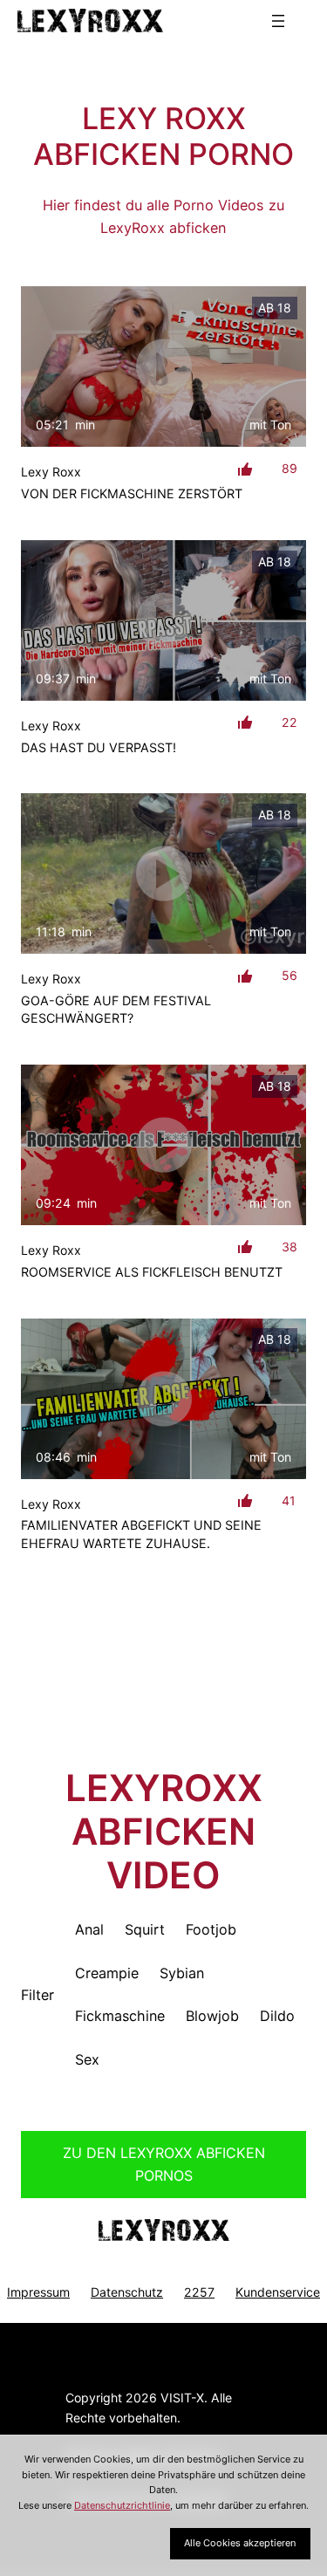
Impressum (38, 2292)
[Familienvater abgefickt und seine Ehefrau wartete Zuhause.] (163, 1399)
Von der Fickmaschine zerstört (132, 493)
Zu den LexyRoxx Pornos (164, 2164)
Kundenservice (278, 2292)
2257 (199, 2292)
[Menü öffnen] (278, 21)
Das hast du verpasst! (99, 747)
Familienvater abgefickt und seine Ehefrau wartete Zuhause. (141, 1534)
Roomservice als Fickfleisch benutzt (152, 1272)
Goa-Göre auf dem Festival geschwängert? (116, 1009)
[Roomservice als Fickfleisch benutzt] (163, 1145)
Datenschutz (127, 2292)
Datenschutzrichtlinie (122, 2505)
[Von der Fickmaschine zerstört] (163, 367)
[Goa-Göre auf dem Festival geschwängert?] (163, 874)
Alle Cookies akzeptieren (240, 2543)
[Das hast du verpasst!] (163, 620)
